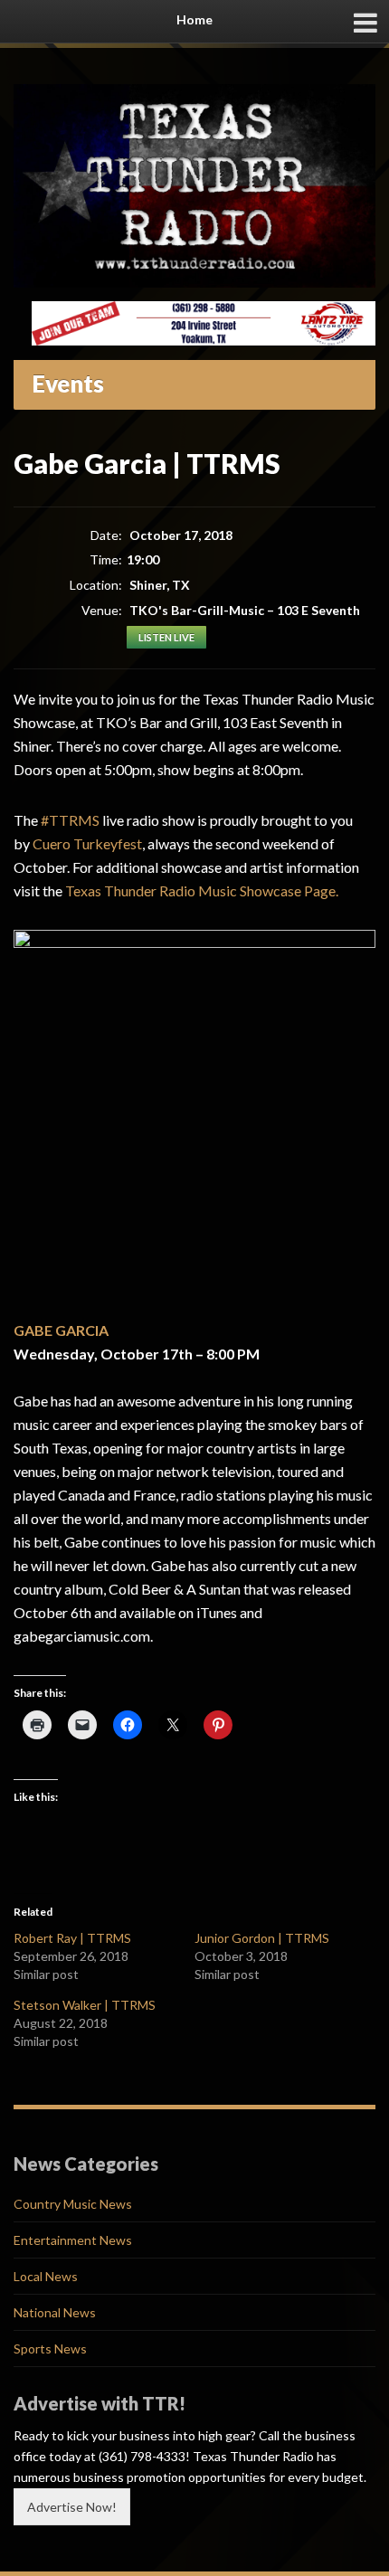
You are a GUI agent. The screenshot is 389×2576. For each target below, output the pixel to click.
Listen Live (166, 637)
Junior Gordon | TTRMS (262, 1938)
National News (55, 2312)
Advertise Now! (72, 2507)
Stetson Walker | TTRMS (85, 2005)
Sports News (50, 2349)
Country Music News (73, 2204)
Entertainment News (73, 2240)
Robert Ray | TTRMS (72, 1938)
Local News (46, 2276)
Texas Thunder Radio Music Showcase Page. (202, 890)
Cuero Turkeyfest (87, 843)
